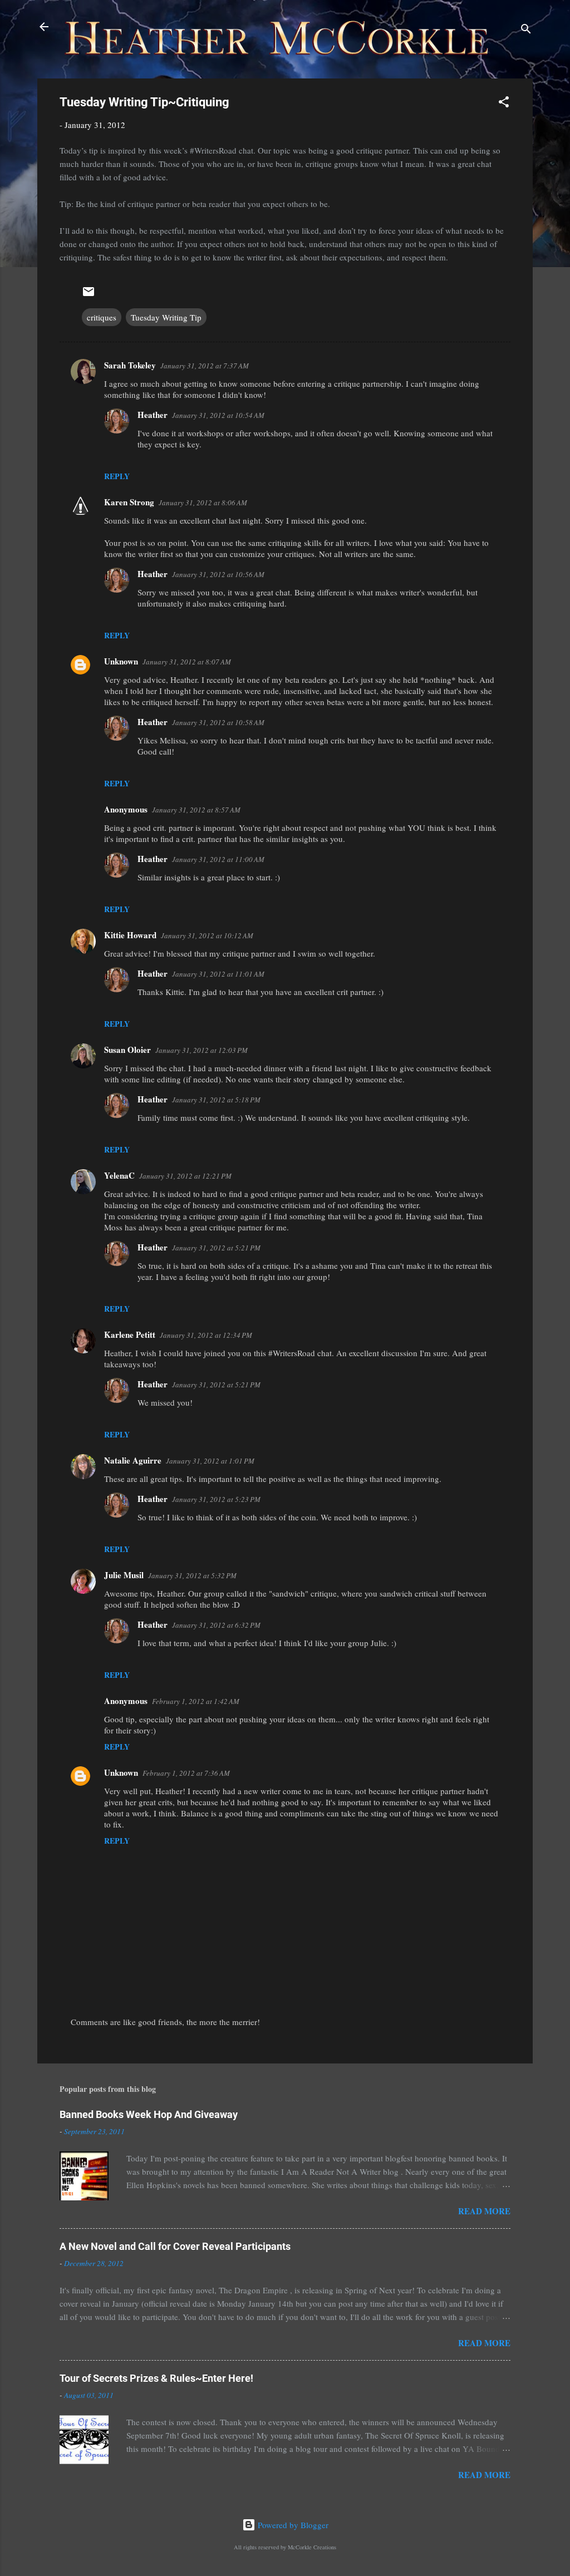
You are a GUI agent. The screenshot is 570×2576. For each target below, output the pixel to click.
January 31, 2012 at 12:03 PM (202, 1050)
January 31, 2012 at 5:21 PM (216, 1248)
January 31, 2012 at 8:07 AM (187, 662)
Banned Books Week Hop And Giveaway (149, 2114)
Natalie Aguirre (133, 1460)
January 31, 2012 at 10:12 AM (207, 935)
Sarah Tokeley (130, 365)
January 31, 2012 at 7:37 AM (205, 366)
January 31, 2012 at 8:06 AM (203, 503)
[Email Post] (89, 295)
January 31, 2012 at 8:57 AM (196, 810)
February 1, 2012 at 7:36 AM (186, 1773)
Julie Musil (124, 1575)
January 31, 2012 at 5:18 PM (216, 1100)
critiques (102, 317)
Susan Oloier (127, 1050)
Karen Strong (129, 502)
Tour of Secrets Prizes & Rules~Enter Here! (156, 2378)
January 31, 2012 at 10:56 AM (218, 574)
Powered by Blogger (292, 2525)
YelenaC (119, 1175)
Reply (117, 476)
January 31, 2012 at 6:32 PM (216, 1625)
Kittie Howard (130, 935)
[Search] (526, 30)
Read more (484, 2211)
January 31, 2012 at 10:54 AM (218, 415)
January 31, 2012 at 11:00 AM (218, 859)
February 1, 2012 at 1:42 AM (196, 1701)
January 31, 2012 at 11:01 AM (218, 974)
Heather (153, 415)
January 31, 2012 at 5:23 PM (216, 1499)
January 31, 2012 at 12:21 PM (185, 1176)
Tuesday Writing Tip (166, 317)
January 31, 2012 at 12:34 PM (206, 1335)
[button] (504, 104)
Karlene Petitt (130, 1334)
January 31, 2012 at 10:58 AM (218, 722)
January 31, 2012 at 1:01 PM (210, 1461)
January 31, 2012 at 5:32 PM (192, 1575)
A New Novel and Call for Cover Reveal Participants (175, 2246)
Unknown (121, 661)
